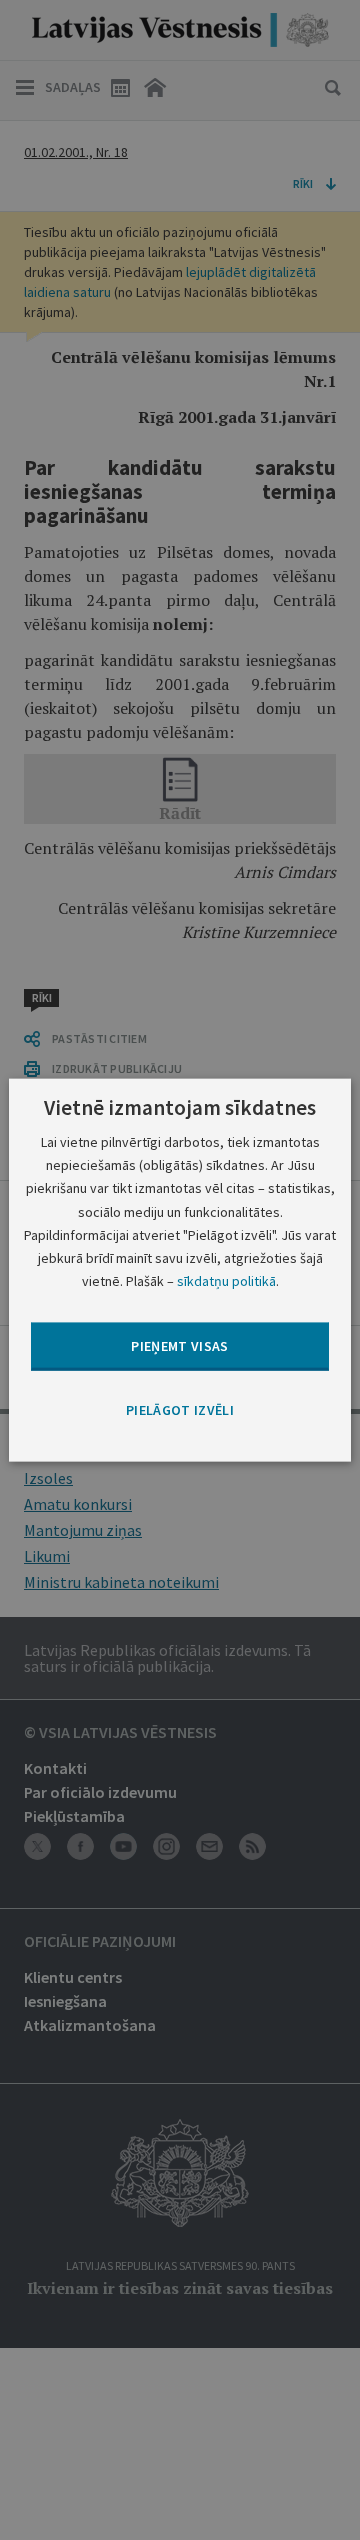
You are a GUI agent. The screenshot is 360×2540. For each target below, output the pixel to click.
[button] (180, 1411)
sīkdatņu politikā (226, 1280)
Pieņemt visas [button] (180, 1346)
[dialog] (180, 1270)
